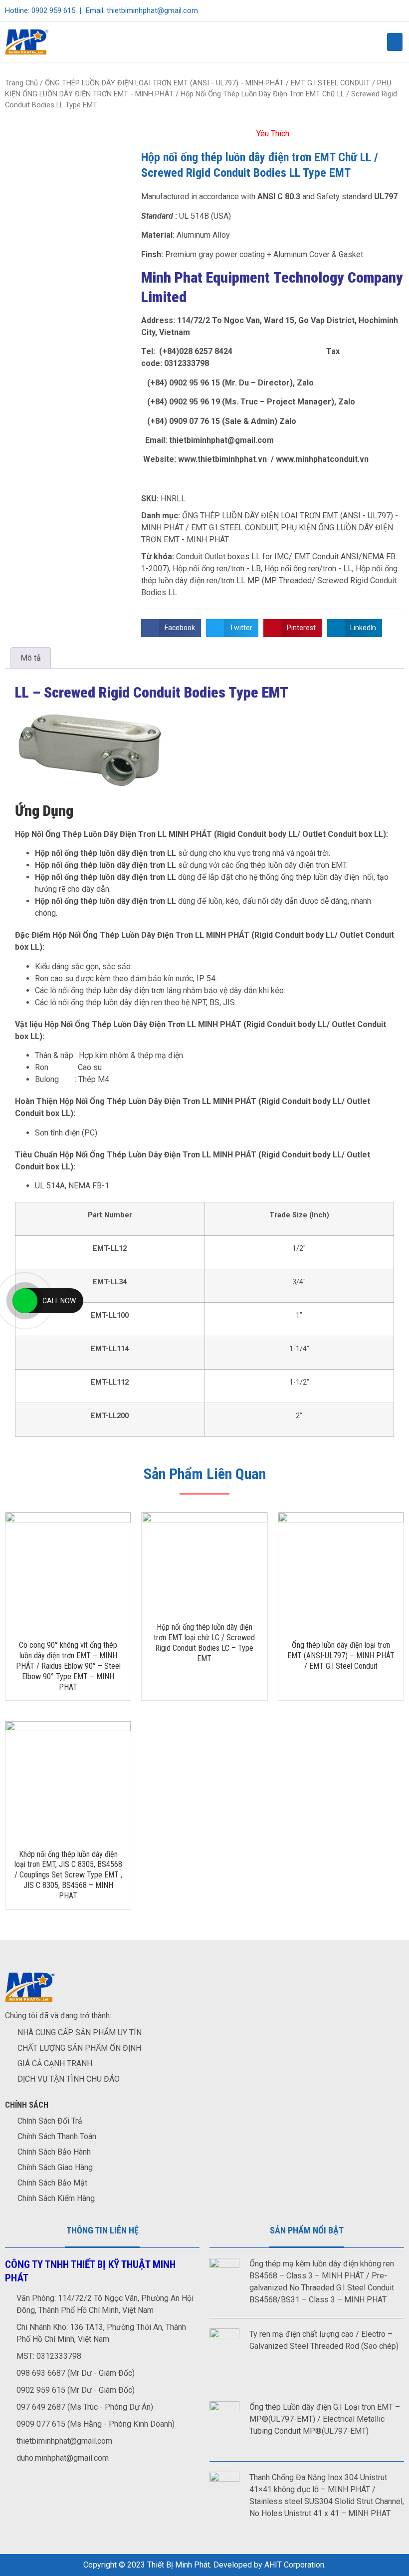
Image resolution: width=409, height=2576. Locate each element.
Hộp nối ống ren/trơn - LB (217, 568)
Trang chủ (21, 83)
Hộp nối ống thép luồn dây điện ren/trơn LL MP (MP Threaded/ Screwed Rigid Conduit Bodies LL (269, 580)
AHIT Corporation (294, 2565)
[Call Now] (25, 1301)
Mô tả (31, 658)
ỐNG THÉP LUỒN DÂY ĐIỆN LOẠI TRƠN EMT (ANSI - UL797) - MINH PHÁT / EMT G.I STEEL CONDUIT (207, 83)
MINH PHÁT (190, 834)
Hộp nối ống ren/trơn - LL (308, 568)
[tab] (31, 658)
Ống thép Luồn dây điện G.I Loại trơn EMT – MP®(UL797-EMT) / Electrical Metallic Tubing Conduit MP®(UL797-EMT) (325, 2419)
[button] (395, 42)
